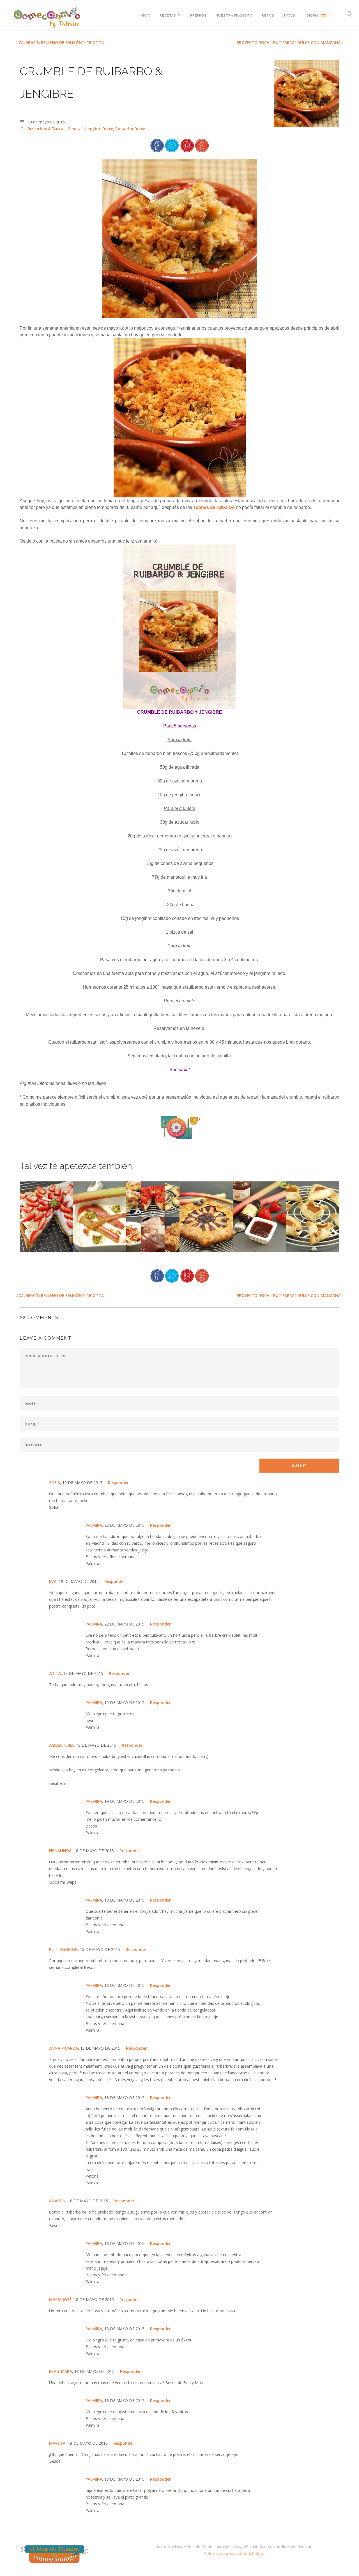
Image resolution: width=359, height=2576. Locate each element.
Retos (268, 15)
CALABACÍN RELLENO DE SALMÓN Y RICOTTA (61, 43)
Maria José (60, 2300)
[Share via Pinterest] (187, 145)
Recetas (168, 15)
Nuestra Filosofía (234, 15)
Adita (55, 1673)
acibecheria (61, 1745)
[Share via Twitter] (172, 145)
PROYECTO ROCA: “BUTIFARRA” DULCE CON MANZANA (289, 43)
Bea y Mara (61, 2371)
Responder (118, 1483)
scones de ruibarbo (214, 507)
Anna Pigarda (64, 2048)
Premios (198, 15)
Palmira (94, 1525)
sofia (55, 1483)
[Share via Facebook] (157, 145)
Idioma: (312, 15)
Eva (53, 1581)
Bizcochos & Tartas (46, 129)
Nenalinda (60, 1851)
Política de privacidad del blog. (234, 2553)
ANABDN (57, 2201)
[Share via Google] (202, 145)
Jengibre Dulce (99, 129)
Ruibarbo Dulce (130, 129)
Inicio (145, 15)
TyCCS (289, 15)
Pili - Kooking (63, 1949)
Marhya (57, 2443)
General (75, 129)
